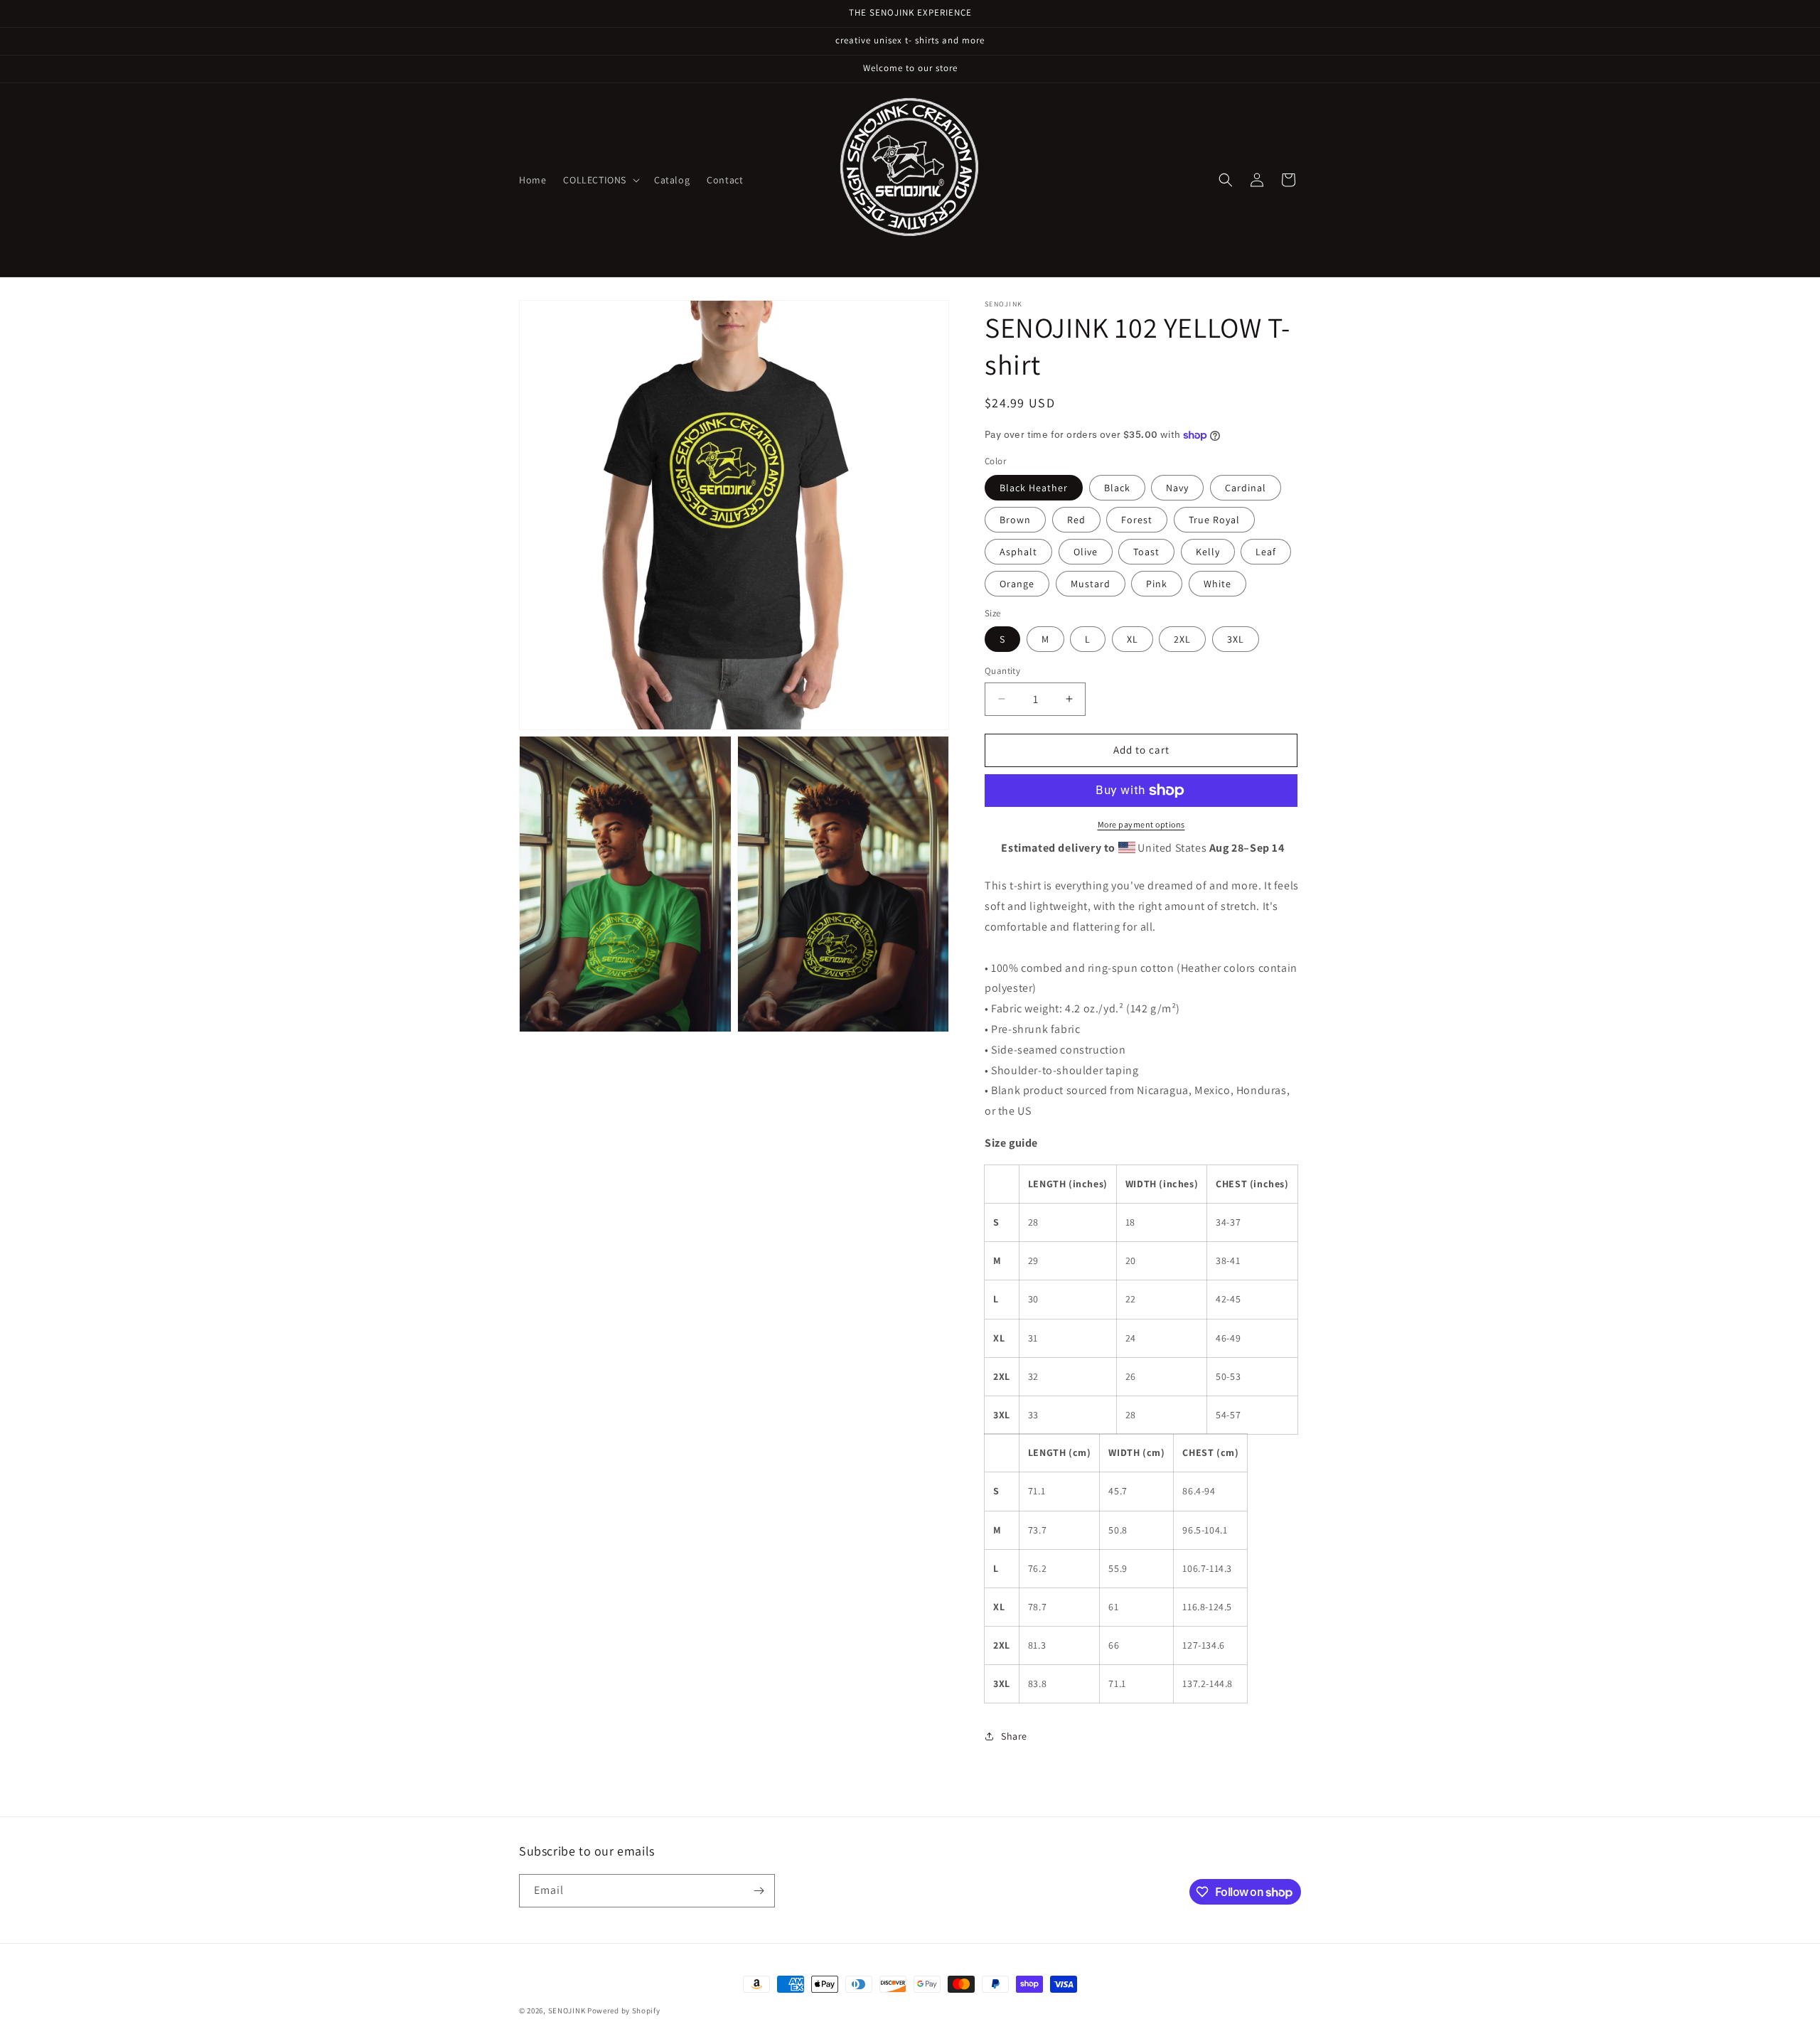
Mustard (1091, 584)
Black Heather (1034, 488)
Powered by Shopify (624, 2011)
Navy (1177, 488)
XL (1133, 639)
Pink (1157, 584)
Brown (1015, 520)
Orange (1017, 584)
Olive (1086, 552)
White (1217, 584)
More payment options (1141, 824)
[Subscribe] (759, 1891)
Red (1076, 520)
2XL (1182, 639)
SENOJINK (567, 2011)
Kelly (1208, 552)
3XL (1236, 639)
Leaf (1266, 552)
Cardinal (1246, 488)
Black (1117, 488)
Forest (1137, 520)
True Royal (1214, 520)
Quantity (1002, 671)
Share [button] (1014, 1736)
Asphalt (1018, 552)
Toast (1146, 552)
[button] (600, 180)
